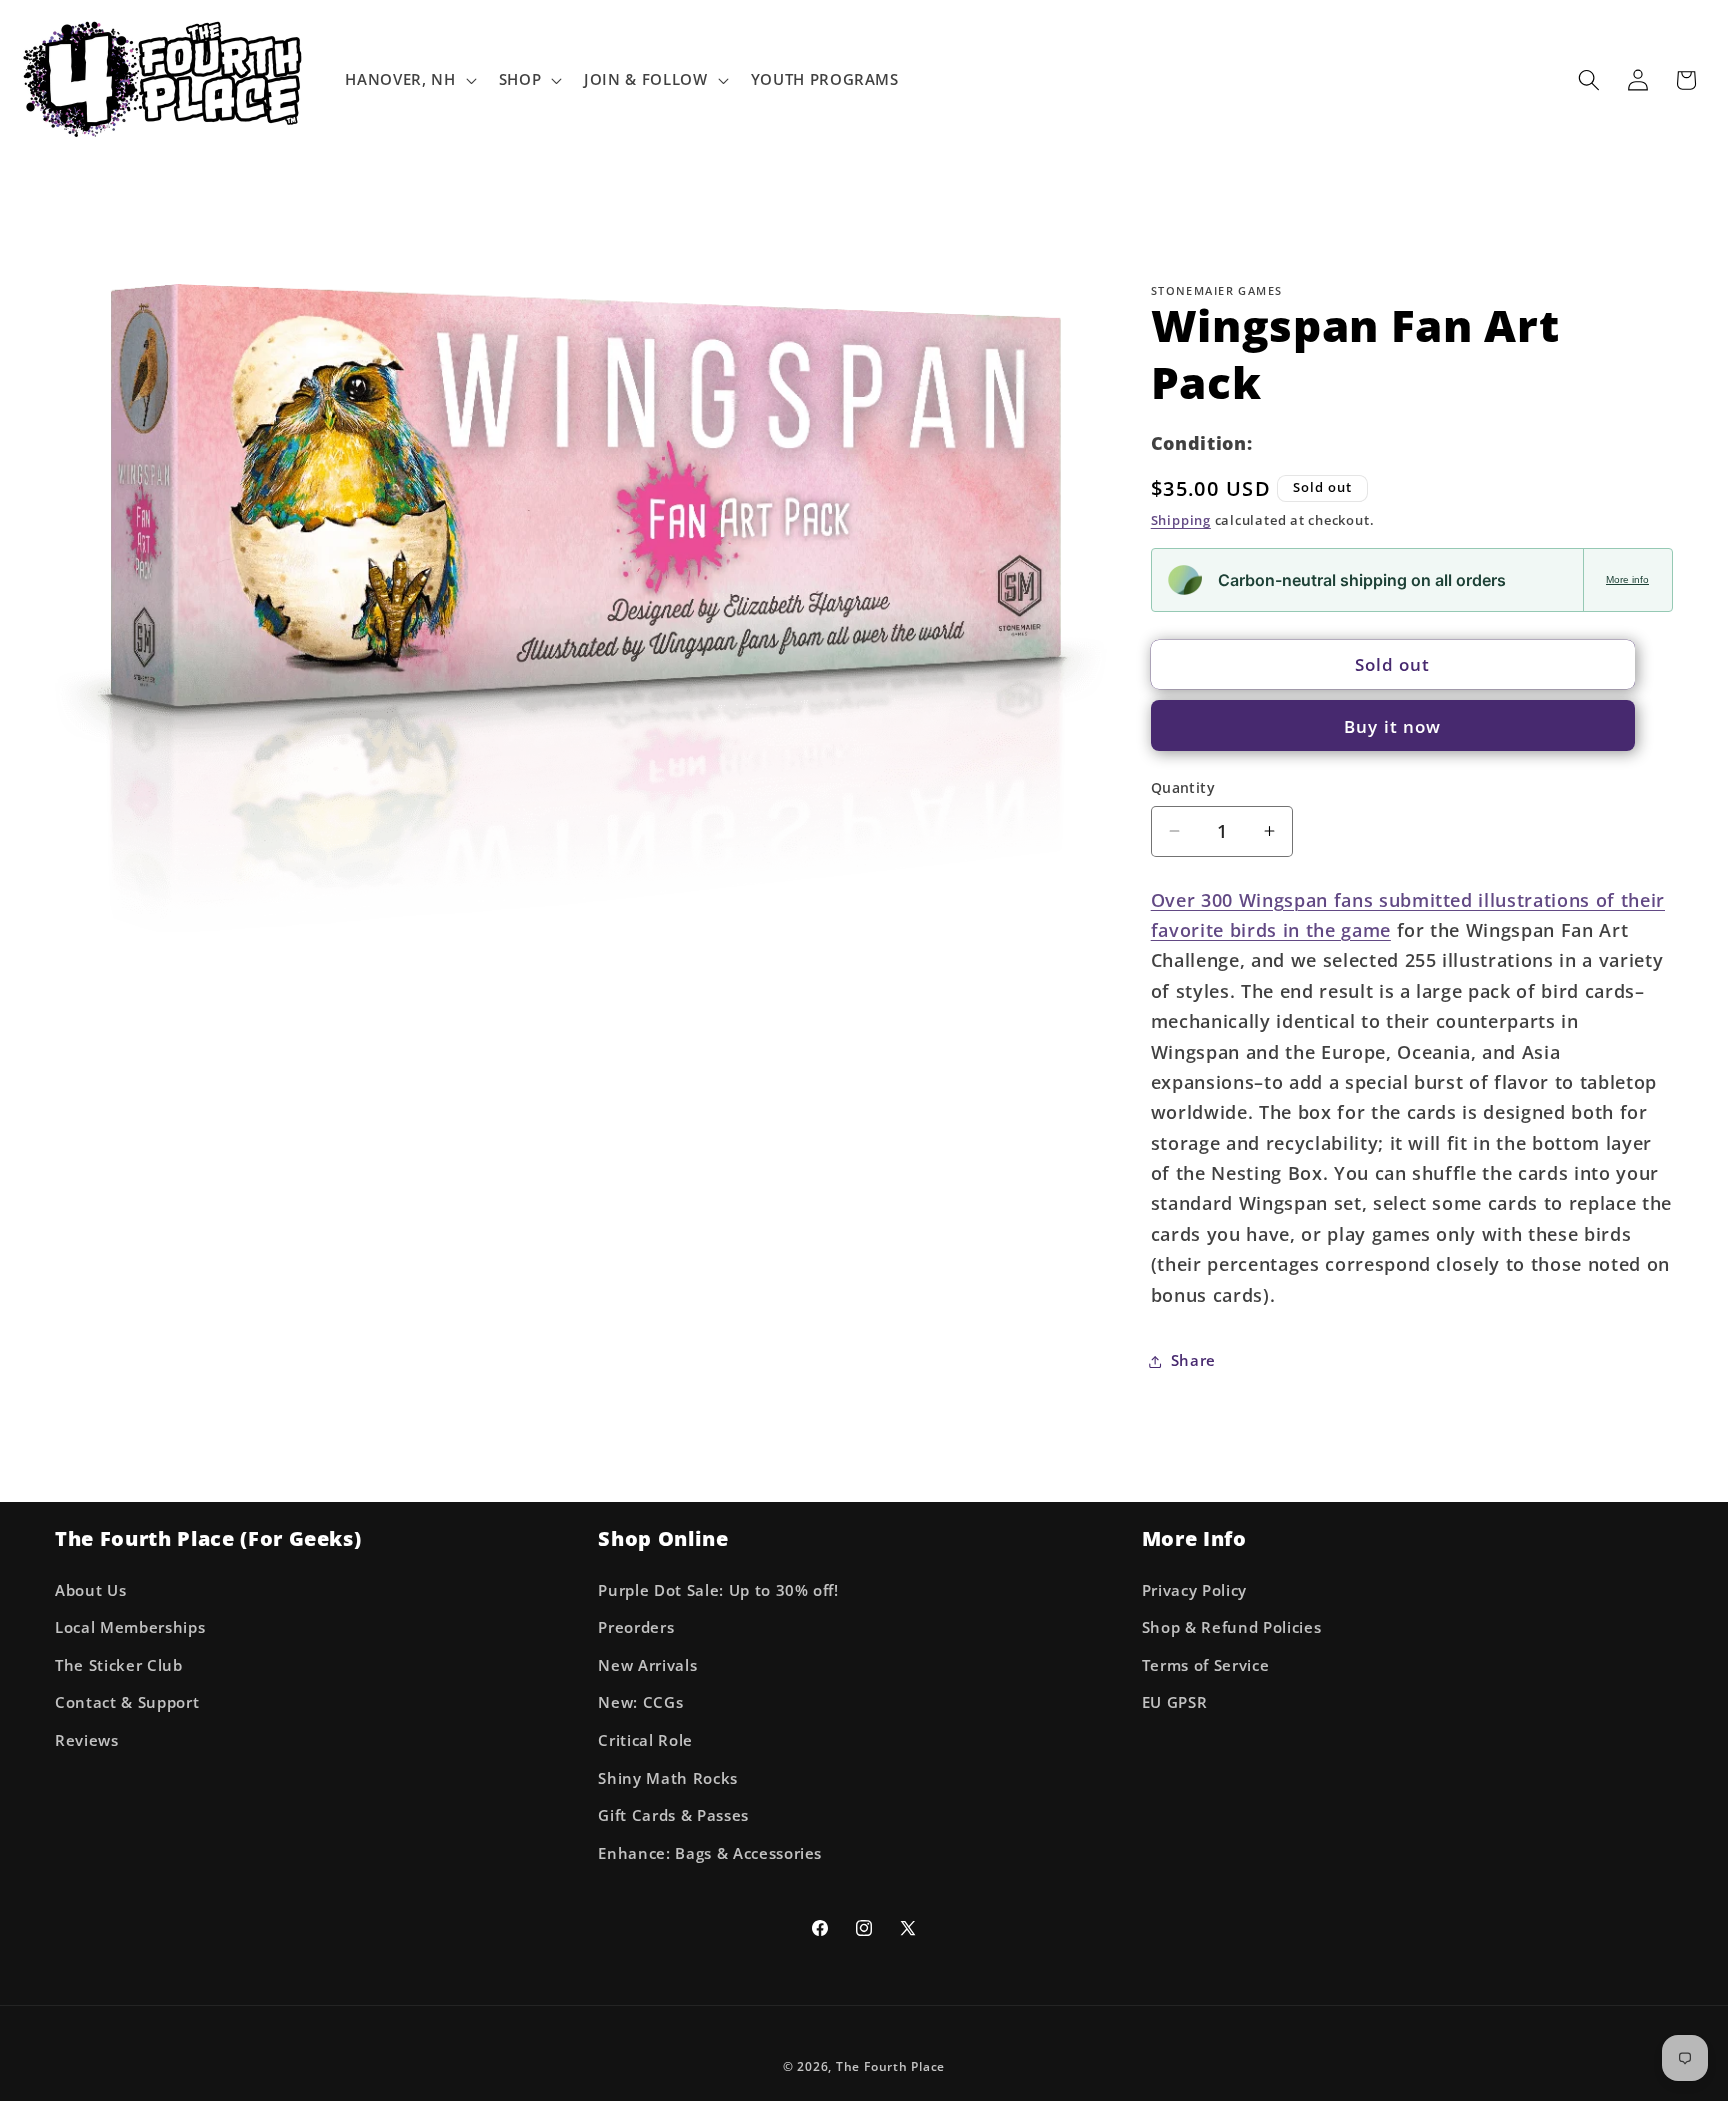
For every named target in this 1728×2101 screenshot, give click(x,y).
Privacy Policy (1194, 1590)
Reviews (87, 1740)
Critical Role (645, 1740)
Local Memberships (130, 1627)
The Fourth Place (890, 2066)
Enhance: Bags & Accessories (710, 1853)
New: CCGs (640, 1702)
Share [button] (1193, 1360)
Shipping (1181, 520)
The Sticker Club (119, 1665)
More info (1627, 579)
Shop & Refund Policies (1232, 1627)
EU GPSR (1175, 1702)
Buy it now (1392, 725)
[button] (408, 80)
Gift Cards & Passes (673, 1815)
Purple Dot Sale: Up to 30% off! (718, 1590)
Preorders (636, 1627)
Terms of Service (1206, 1665)
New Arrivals (647, 1665)
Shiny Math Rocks (668, 1778)
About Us (90, 1590)
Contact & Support (127, 1702)
